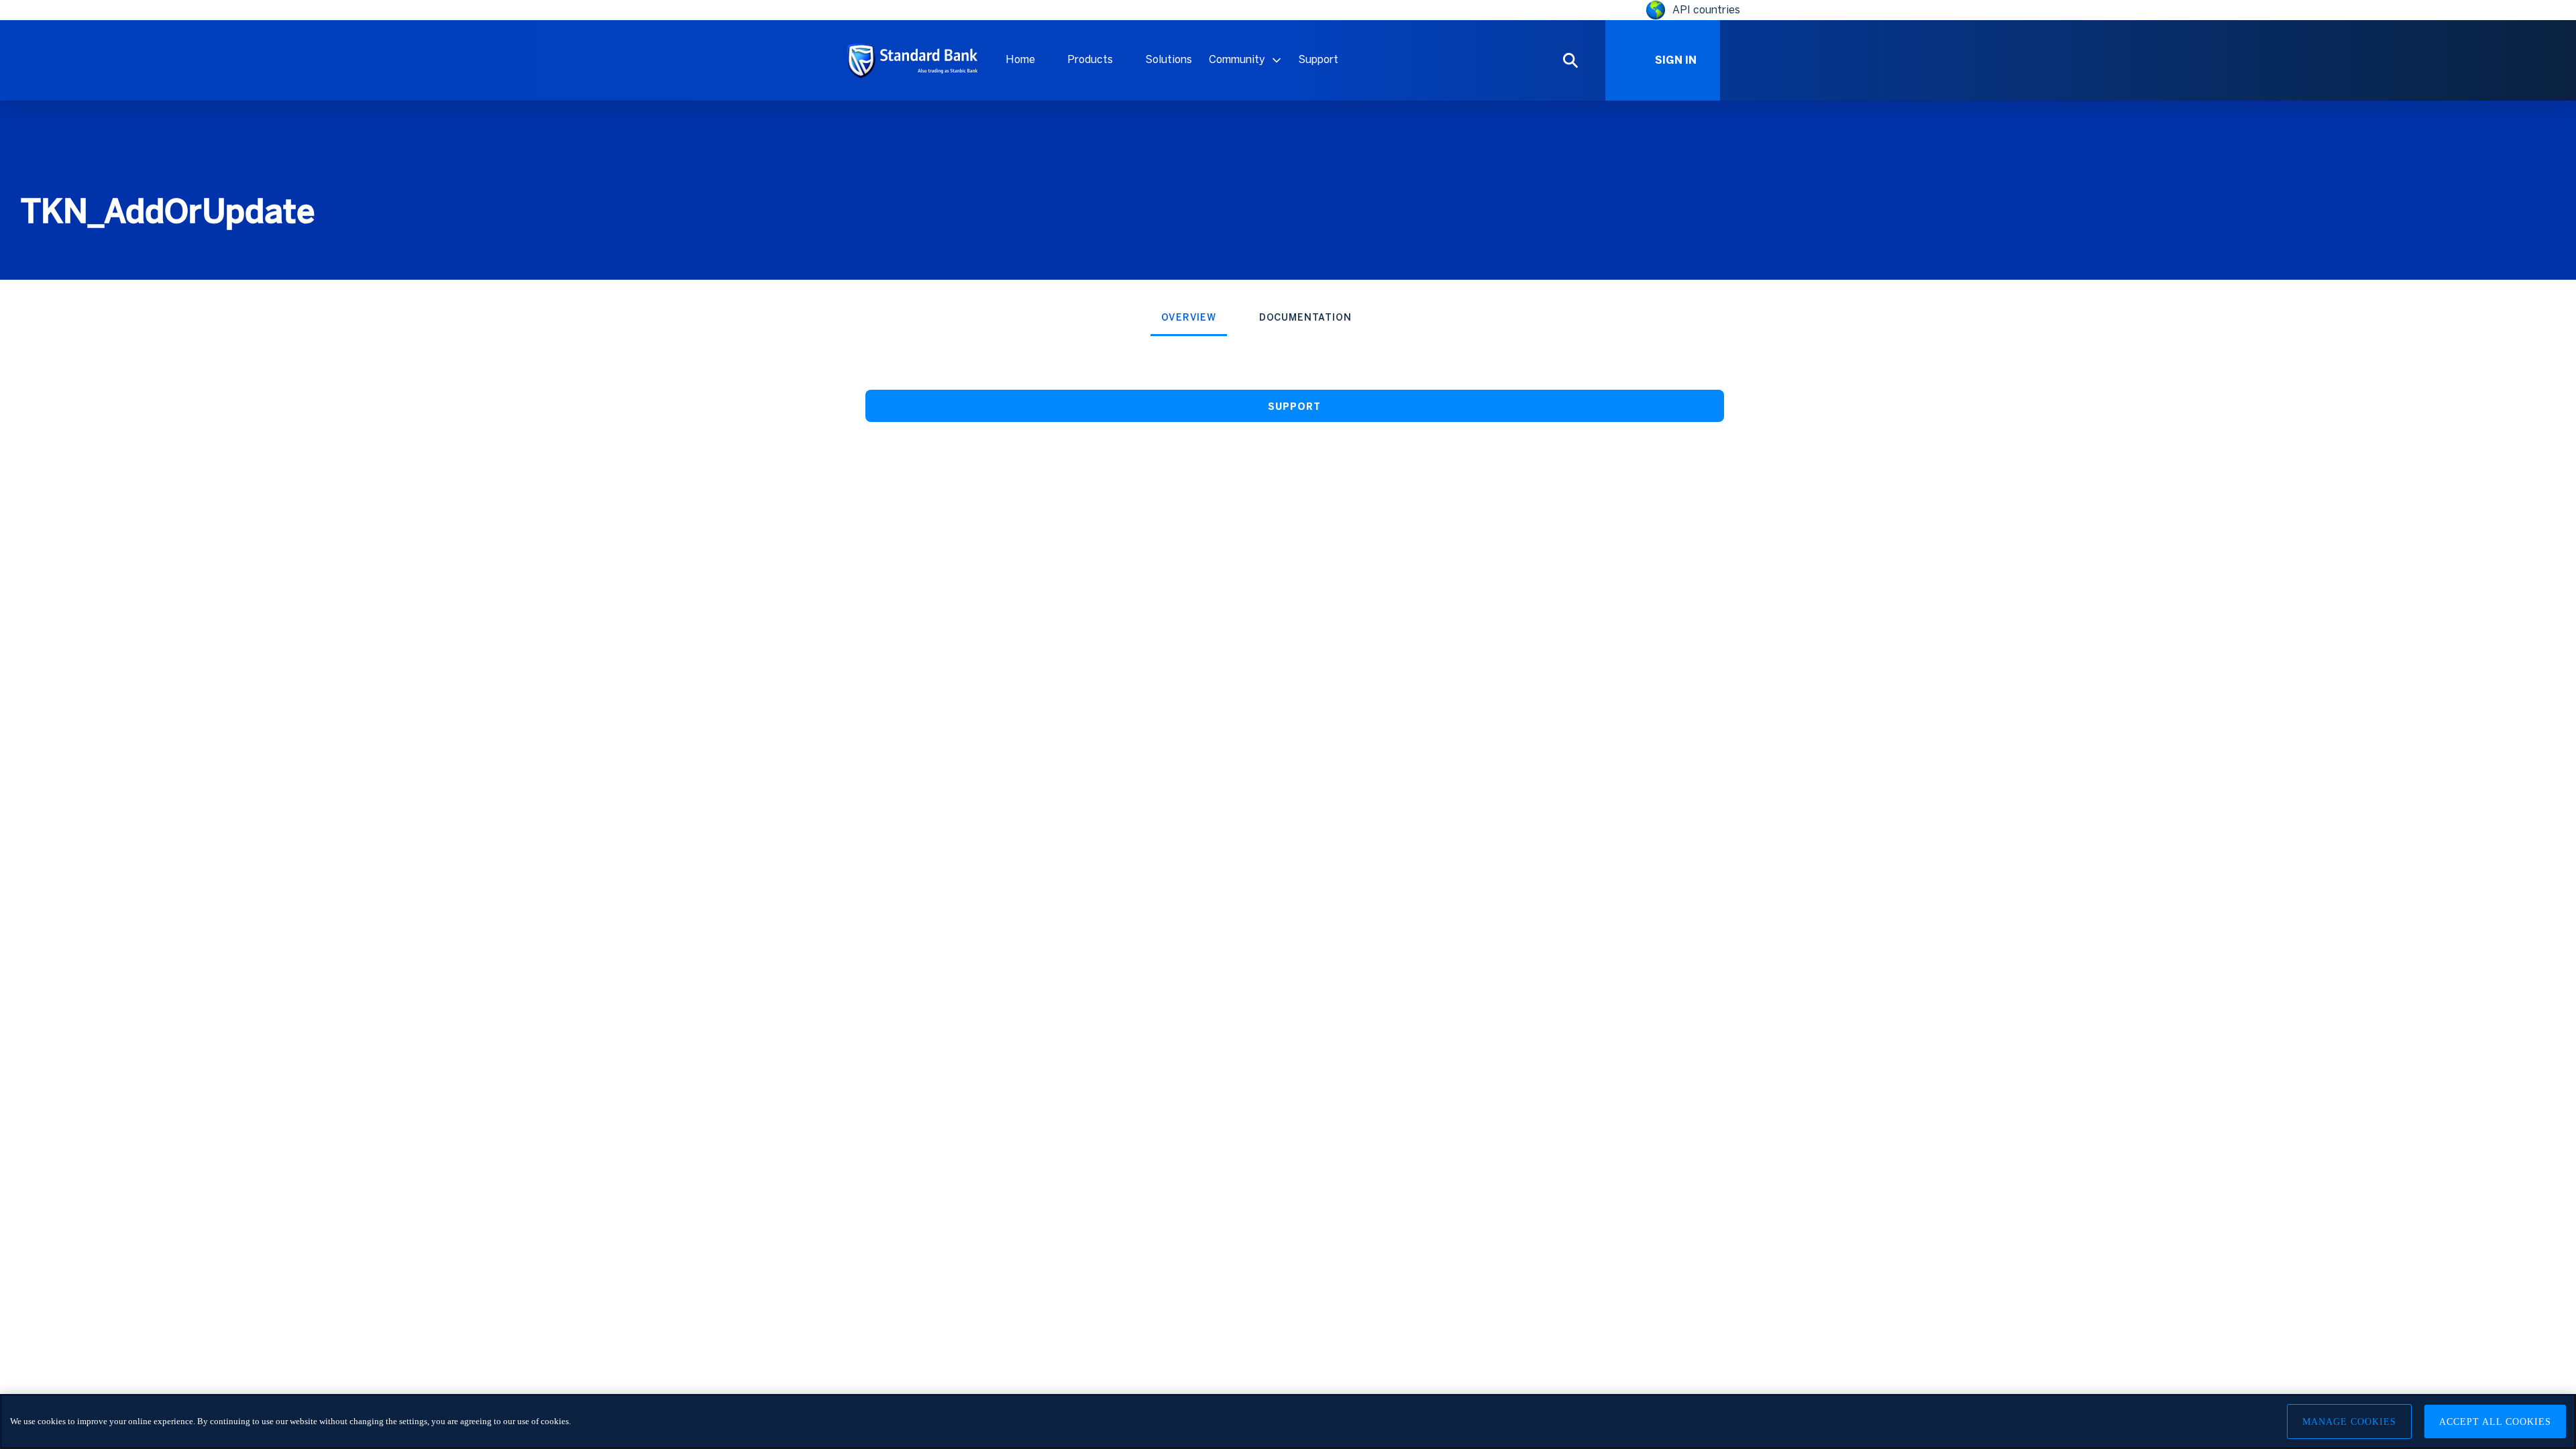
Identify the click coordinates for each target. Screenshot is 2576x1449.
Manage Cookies (2349, 1422)
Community (1237, 59)
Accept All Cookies (2495, 1422)
